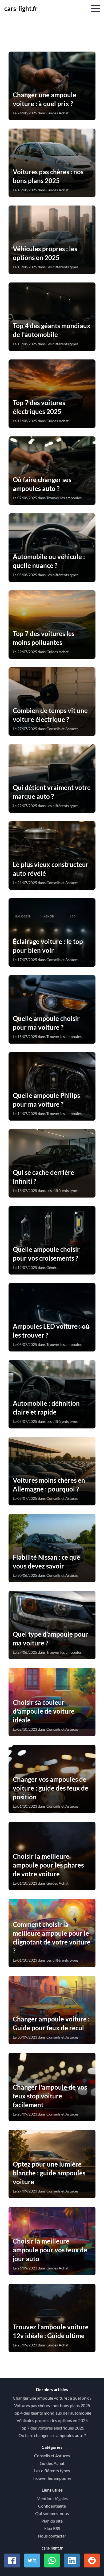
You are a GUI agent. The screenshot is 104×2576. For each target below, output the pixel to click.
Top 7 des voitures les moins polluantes (44, 638)
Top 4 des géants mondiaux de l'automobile (52, 330)
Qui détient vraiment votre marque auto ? (52, 792)
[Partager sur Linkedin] (72, 2560)
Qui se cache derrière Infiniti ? (43, 1177)
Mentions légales (52, 2498)
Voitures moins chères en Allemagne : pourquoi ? (49, 1485)
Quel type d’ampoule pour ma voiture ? (50, 1638)
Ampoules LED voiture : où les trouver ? (51, 1331)
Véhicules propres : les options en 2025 (45, 253)
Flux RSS (52, 2528)
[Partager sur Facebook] (12, 2560)
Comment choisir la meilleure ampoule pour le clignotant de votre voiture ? (52, 1938)
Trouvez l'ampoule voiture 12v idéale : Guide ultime (51, 2331)
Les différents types (52, 2471)
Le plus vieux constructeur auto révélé (51, 869)
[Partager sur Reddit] (92, 2560)
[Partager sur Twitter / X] (32, 2560)
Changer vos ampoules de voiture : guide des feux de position (51, 1788)
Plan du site (52, 2521)
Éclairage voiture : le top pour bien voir (48, 946)
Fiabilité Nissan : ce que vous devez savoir (47, 1562)
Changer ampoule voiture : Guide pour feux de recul (51, 2023)
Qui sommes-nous (52, 2513)
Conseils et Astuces (52, 2456)
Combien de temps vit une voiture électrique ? (50, 715)
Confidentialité (52, 2506)
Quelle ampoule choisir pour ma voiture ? (46, 1023)
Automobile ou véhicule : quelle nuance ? (49, 561)
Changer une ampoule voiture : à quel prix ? (45, 99)
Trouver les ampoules (52, 2478)
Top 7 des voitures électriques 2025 (39, 407)
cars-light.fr (21, 8)
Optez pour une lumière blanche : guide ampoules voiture (49, 2173)
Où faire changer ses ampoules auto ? (42, 484)
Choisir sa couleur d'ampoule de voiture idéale (44, 1711)
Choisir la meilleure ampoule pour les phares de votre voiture (48, 1865)
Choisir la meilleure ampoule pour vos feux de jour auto (50, 2250)
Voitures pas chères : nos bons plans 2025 (48, 176)
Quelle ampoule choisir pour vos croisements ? (46, 1254)
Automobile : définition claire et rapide (46, 1408)
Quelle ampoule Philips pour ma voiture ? (46, 1100)
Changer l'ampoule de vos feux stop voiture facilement (50, 2096)
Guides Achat (52, 2463)
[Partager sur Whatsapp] (52, 2560)
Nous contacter (52, 2536)
